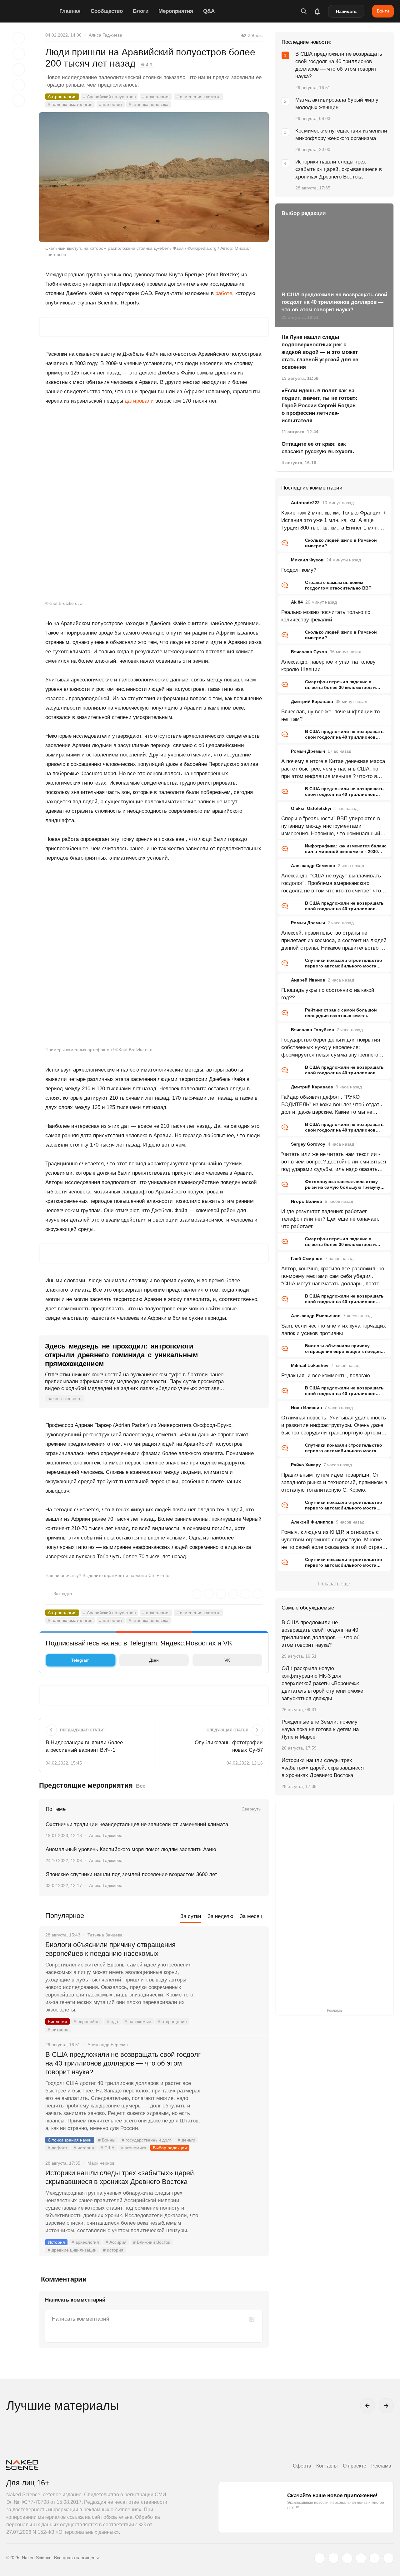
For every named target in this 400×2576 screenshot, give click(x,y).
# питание (58, 2029)
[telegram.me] (375, 2558)
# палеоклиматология (70, 104)
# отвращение (172, 2021)
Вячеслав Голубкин (312, 1030)
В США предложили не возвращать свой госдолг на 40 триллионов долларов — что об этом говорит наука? (123, 2063)
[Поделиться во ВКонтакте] (19, 101)
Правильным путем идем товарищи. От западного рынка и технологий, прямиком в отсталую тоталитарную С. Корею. (334, 1482)
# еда (112, 2021)
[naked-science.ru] (388, 2558)
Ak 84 (297, 602)
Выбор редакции (170, 2148)
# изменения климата (198, 97)
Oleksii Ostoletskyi (311, 808)
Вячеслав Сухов (309, 652)
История (56, 2242)
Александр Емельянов (316, 1316)
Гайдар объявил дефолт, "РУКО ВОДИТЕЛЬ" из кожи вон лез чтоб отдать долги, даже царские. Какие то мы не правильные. (332, 1105)
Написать (346, 11)
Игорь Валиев (307, 1201)
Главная (70, 11)
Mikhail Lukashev (310, 1365)
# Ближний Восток (152, 2242)
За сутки (191, 1916)
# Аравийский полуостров (109, 97)
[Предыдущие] (367, 2406)
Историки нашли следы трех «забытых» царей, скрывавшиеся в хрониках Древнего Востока (120, 2177)
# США (107, 2148)
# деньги (187, 2140)
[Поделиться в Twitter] (19, 69)
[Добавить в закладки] (19, 38)
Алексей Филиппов (312, 1522)
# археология (156, 97)
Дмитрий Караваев (312, 701)
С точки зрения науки (70, 2140)
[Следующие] (386, 2406)
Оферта (302, 2466)
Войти (383, 11)
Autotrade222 (305, 503)
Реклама (381, 2466)
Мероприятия (176, 11)
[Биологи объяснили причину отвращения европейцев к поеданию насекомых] (236, 1968)
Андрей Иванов (308, 980)
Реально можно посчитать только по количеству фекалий (326, 616)
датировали (139, 401)
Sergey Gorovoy (308, 1144)
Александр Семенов (313, 866)
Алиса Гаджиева (105, 35)
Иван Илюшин (306, 1408)
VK (227, 1660)
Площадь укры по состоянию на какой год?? (328, 994)
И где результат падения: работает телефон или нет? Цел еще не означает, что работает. (330, 1219)
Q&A (209, 11)
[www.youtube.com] (347, 2558)
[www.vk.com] (333, 2558)
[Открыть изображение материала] (154, 177)
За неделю (220, 1916)
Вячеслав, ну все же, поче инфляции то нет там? (330, 715)
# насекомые (138, 2021)
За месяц (251, 1916)
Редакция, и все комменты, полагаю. (326, 1376)
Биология (57, 2021)
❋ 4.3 (147, 65)
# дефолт (57, 2148)
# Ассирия (116, 2242)
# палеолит (111, 104)
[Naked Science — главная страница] (31, 11)
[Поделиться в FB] (19, 54)
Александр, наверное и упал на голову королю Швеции (328, 666)
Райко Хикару (306, 1465)
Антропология (62, 97)
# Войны (107, 2140)
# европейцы (87, 2021)
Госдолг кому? (299, 570)
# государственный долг (147, 2140)
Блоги (141, 11)
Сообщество (107, 11)
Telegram (80, 1660)
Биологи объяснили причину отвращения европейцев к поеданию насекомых (110, 1949)
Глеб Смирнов (307, 1258)
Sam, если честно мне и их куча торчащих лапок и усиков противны (334, 1330)
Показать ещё (334, 1584)
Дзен (154, 1660)
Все (141, 1786)
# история (84, 2148)
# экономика (134, 2148)
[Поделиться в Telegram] (19, 85)
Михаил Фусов (307, 560)
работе (224, 293)
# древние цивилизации (72, 2250)
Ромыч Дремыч (308, 751)
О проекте (355, 2466)
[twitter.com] (320, 2558)
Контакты (327, 2466)
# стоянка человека (149, 104)
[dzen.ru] (361, 2558)
